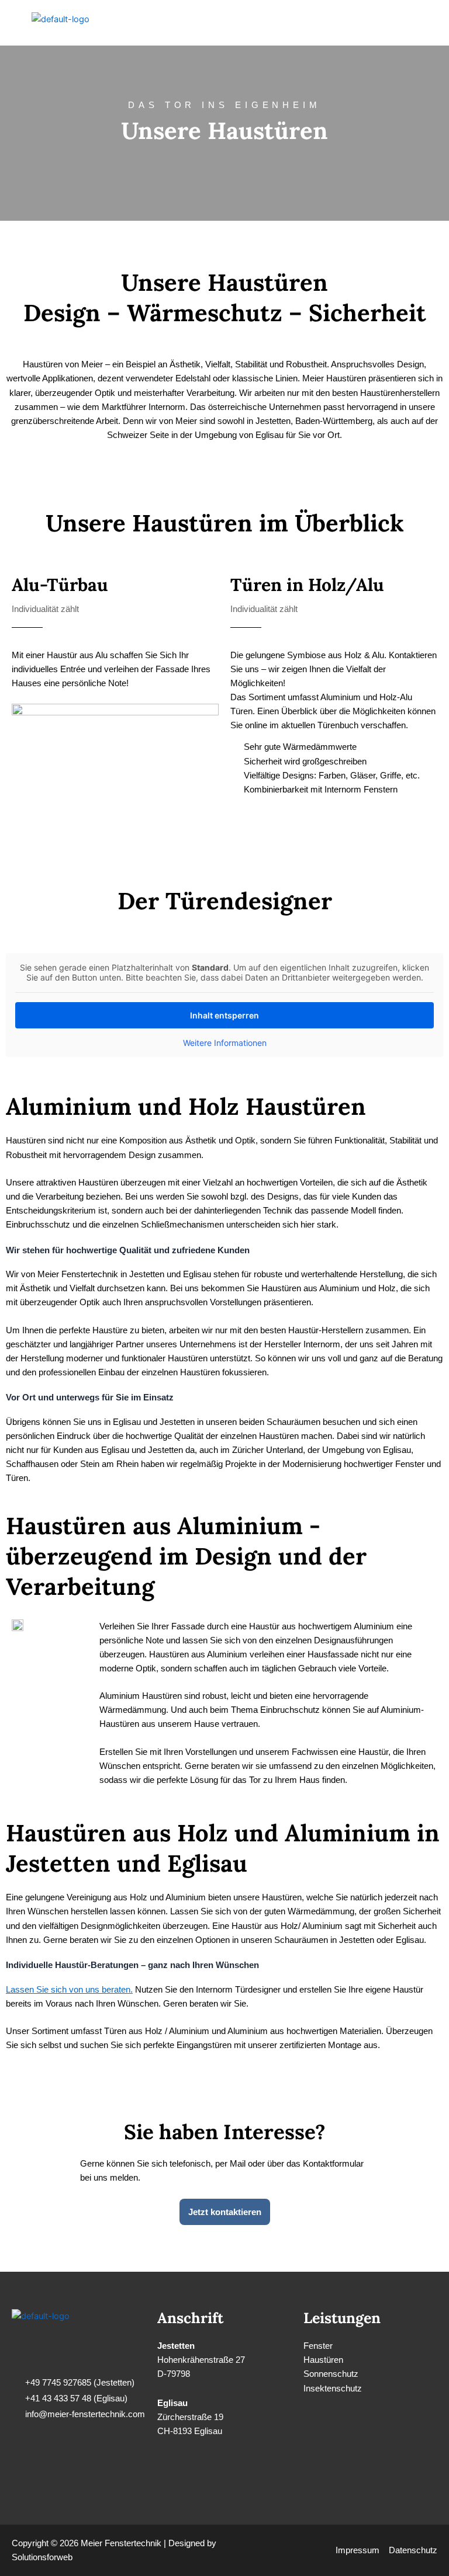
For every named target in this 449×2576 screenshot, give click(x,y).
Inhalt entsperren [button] (224, 1015)
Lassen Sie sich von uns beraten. (69, 1990)
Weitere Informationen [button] (225, 1043)
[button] (428, 23)
